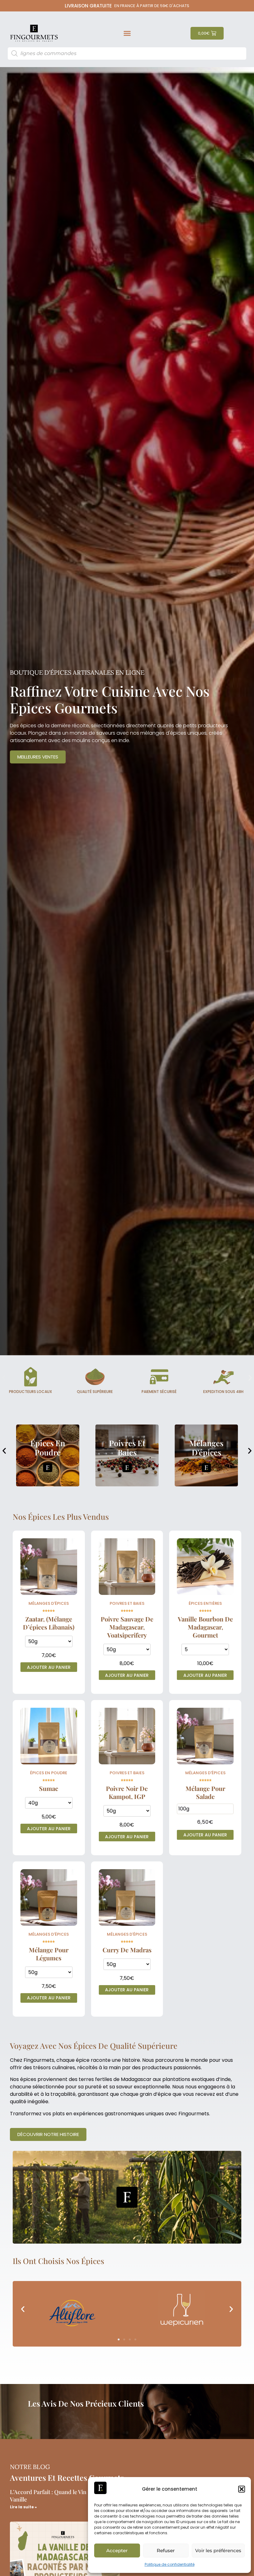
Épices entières (205, 1603)
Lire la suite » (23, 2507)
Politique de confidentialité (170, 2564)
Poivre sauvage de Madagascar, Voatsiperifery (127, 1627)
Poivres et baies (127, 1603)
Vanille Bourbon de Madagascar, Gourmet (205, 1627)
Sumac (49, 1788)
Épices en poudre (49, 1773)
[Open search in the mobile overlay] (127, 53)
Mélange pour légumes (49, 1954)
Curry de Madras (127, 1950)
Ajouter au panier (49, 1667)
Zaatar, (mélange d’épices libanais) (49, 1623)
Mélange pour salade (205, 1792)
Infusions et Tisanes (206, 1448)
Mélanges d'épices (127, 1448)
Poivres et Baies (48, 1448)
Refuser (166, 2550)
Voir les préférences (218, 2550)
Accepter (117, 2550)
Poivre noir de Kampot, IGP (127, 1792)
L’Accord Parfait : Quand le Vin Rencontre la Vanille (65, 2495)
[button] (242, 2489)
